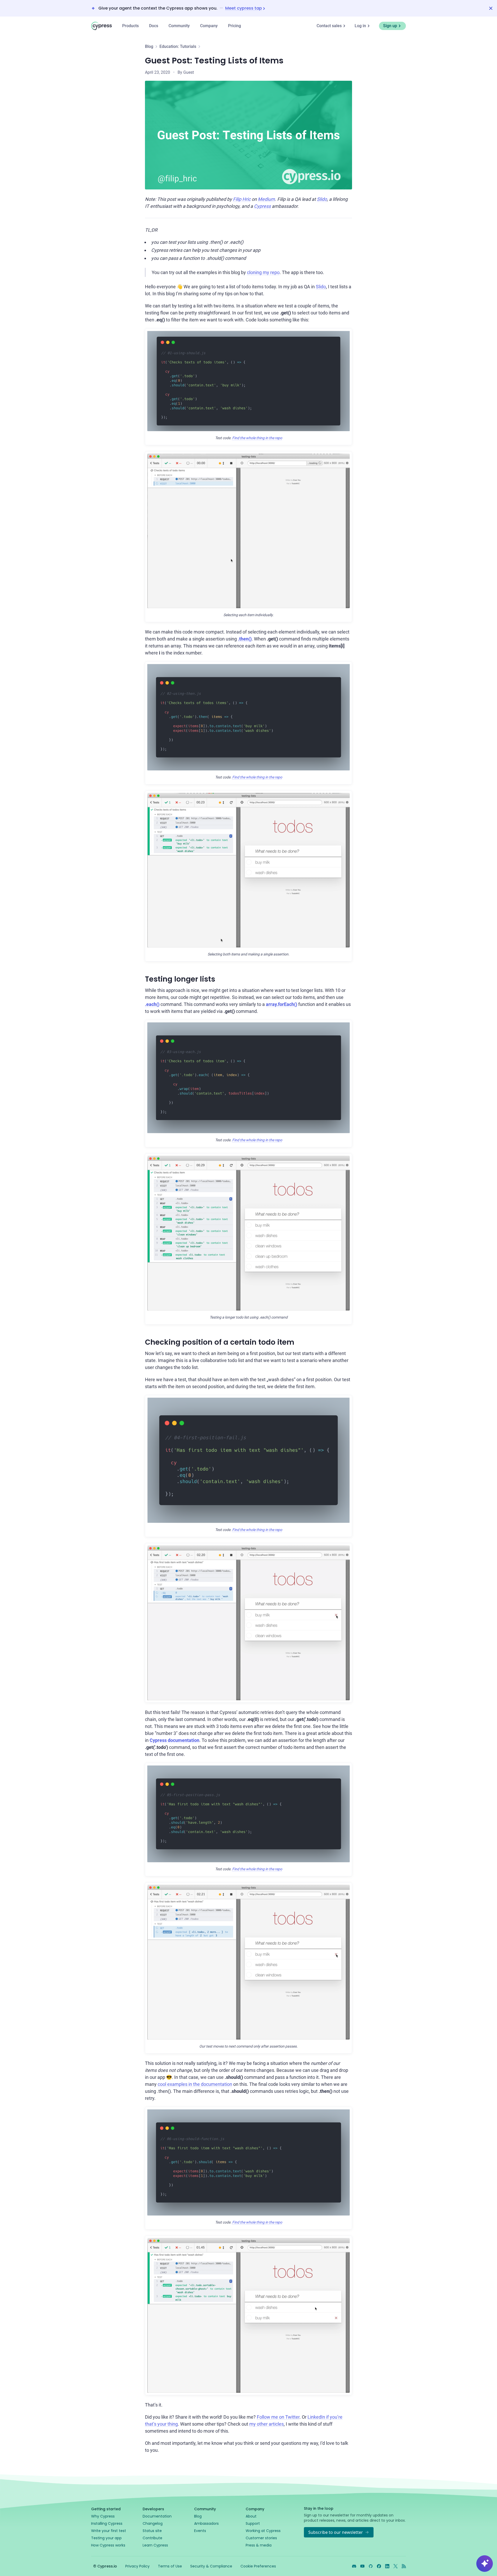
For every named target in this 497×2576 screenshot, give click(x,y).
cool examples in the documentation (195, 2084)
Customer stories (261, 2538)
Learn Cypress (155, 2545)
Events (200, 2531)
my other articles (266, 2424)
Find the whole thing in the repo (257, 438)
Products (130, 26)
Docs (154, 26)
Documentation (157, 2516)
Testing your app (106, 2538)
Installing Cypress (107, 2523)
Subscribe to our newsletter (336, 2532)
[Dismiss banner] (491, 8)
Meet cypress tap (244, 8)
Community (179, 26)
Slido (322, 199)
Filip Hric (242, 199)
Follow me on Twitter (278, 2417)
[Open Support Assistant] (485, 2564)
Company (209, 26)
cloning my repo (263, 272)
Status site (152, 2531)
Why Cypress (103, 2516)
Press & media (259, 2545)
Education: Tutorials (178, 46)
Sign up (390, 26)
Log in (360, 26)
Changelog (153, 2523)
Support (253, 2523)
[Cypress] (101, 26)
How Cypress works (108, 2545)
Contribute (152, 2538)
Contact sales (329, 26)
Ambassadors (206, 2523)
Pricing (235, 26)
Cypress (262, 206)
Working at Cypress (263, 2531)
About (251, 2516)
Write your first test (109, 2531)
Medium (266, 199)
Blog (149, 46)
